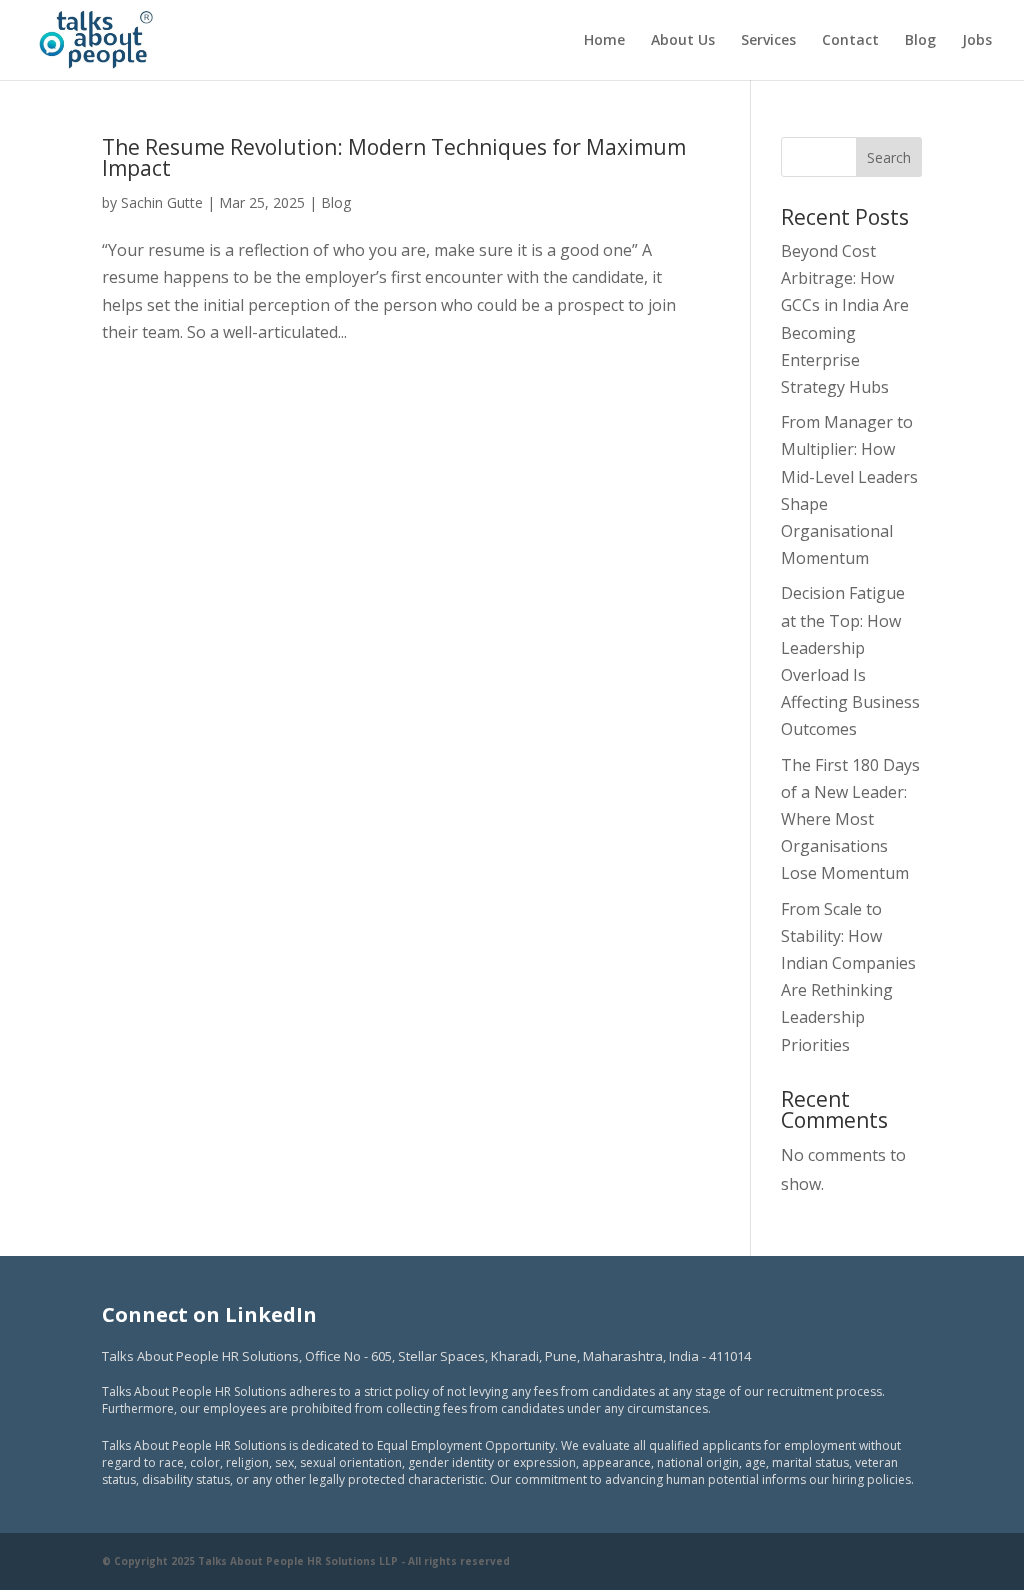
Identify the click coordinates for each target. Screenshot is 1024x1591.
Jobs (977, 41)
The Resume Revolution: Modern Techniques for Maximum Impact (394, 157)
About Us (683, 41)
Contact (850, 41)
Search (889, 157)
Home (604, 41)
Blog (920, 41)
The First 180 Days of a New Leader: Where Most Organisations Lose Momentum (850, 819)
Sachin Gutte (162, 202)
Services (768, 41)
